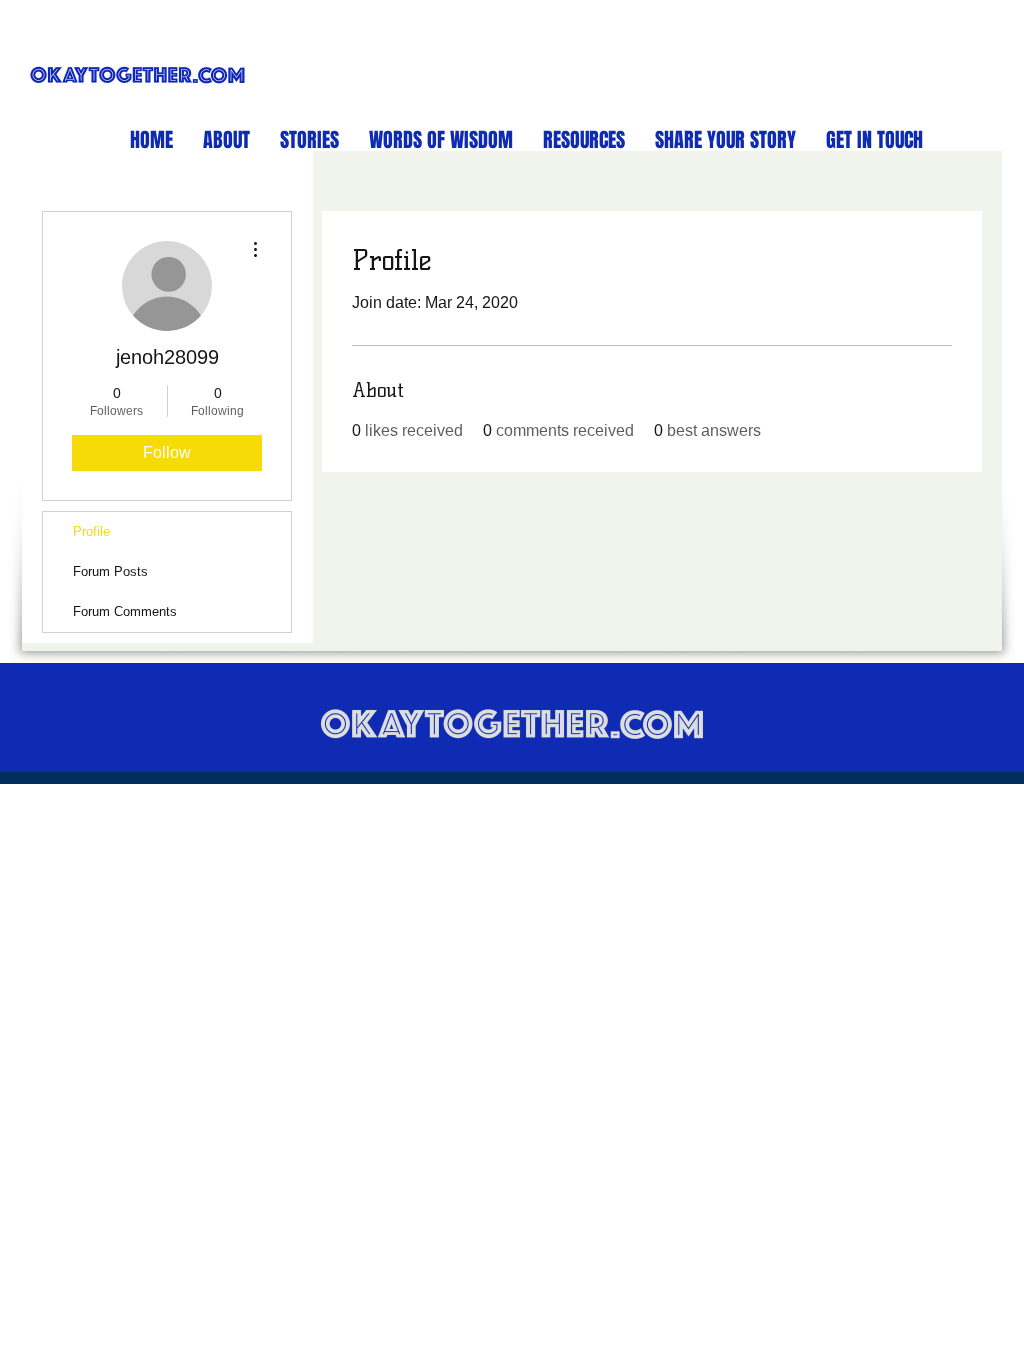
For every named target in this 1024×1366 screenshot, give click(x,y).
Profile (91, 531)
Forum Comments (125, 611)
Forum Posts (110, 571)
